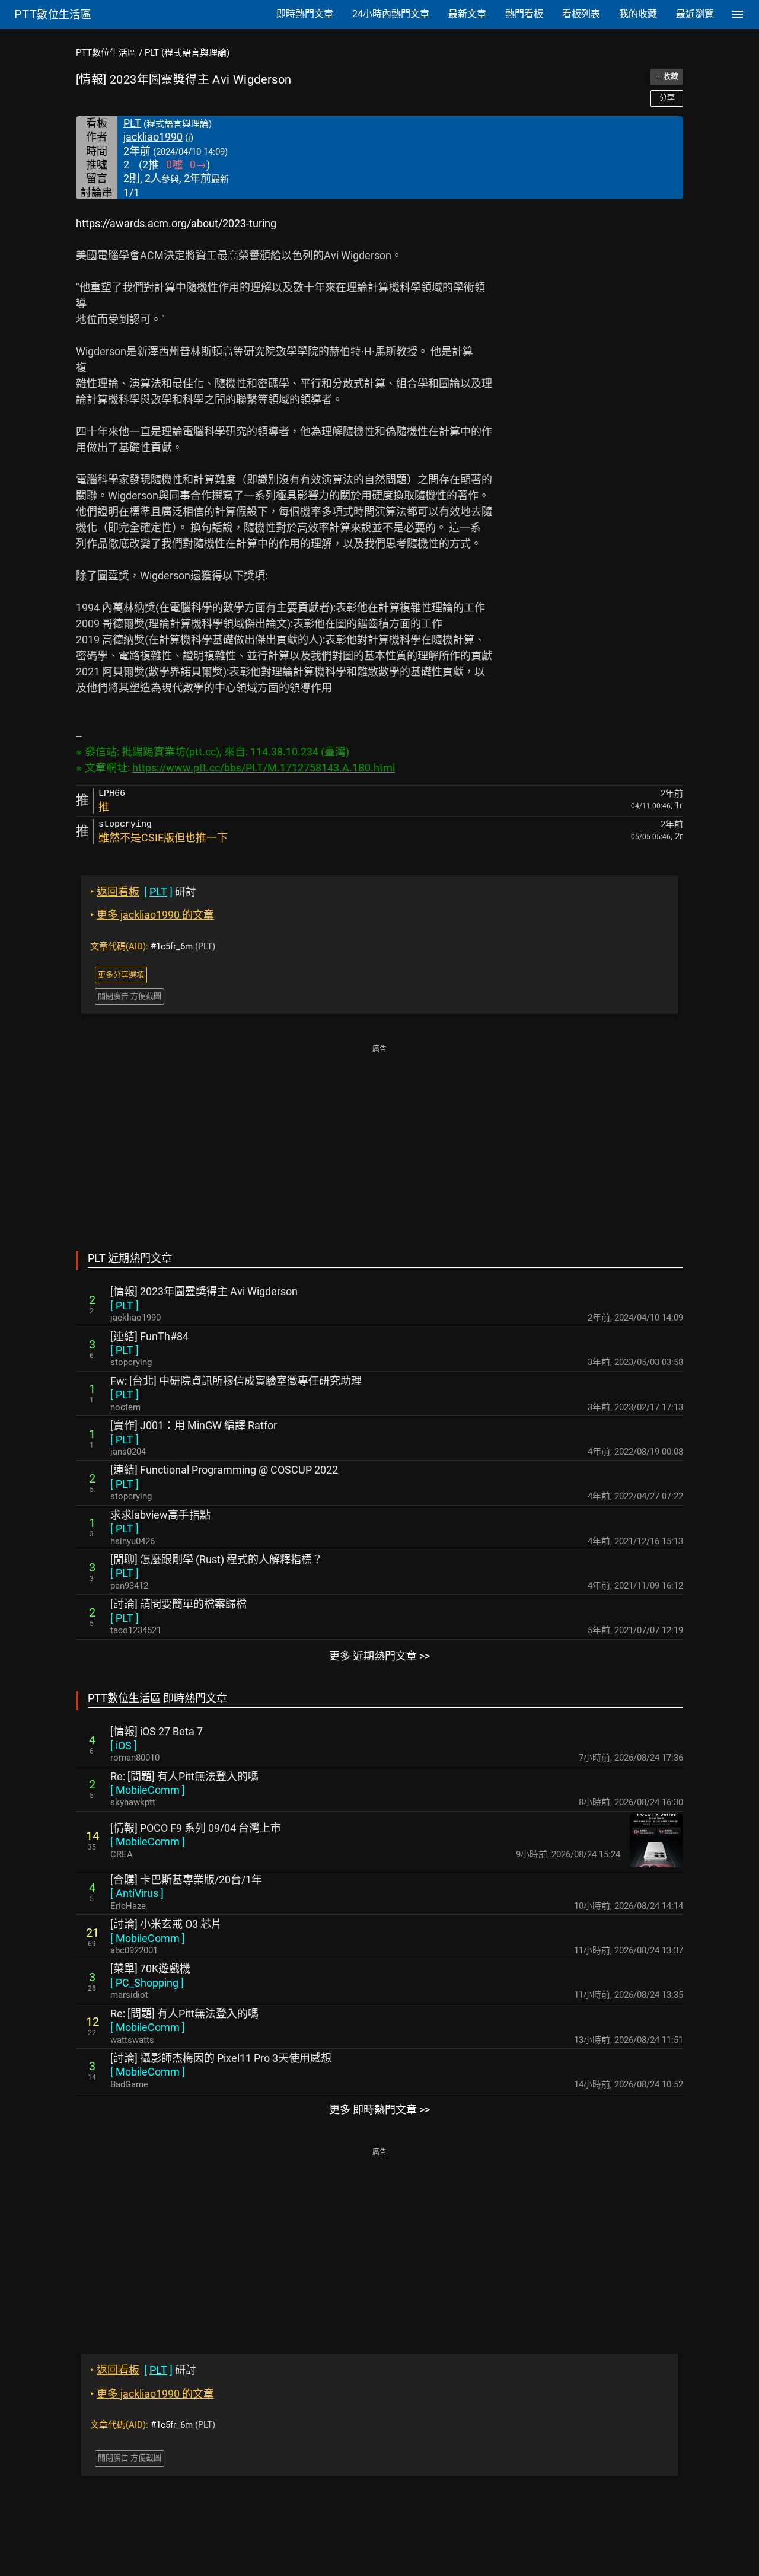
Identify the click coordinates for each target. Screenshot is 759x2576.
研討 (143, 892)
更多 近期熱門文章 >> (379, 1656)
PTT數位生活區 (106, 53)
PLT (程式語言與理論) (187, 53)
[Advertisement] (379, 1140)
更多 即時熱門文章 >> (379, 2110)
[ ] (125, 1305)
